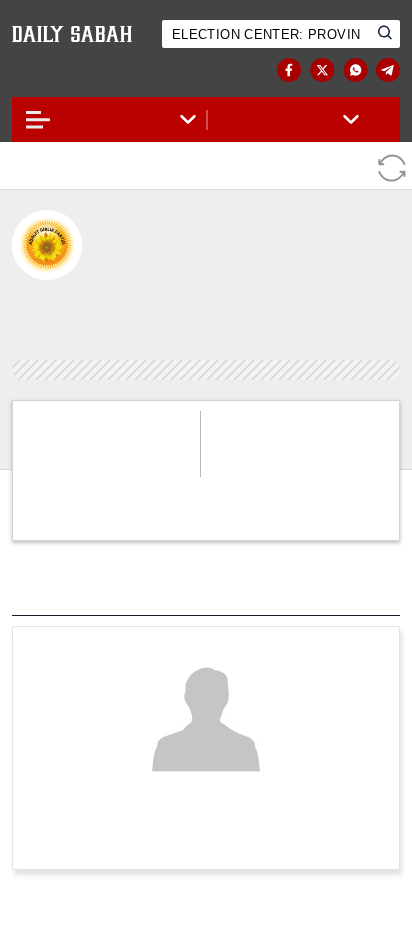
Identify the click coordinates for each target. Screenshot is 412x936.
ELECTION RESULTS (94, 70)
